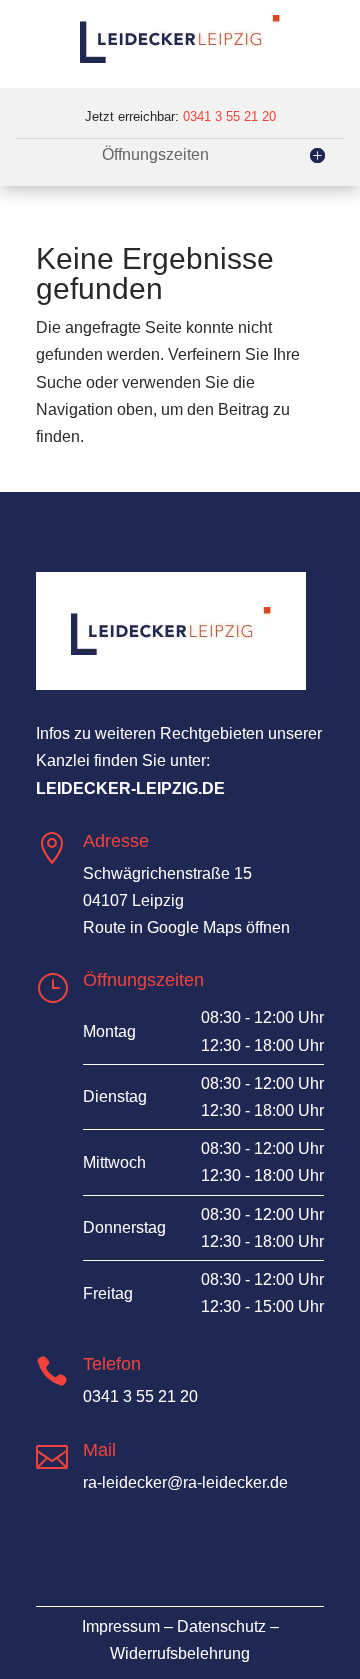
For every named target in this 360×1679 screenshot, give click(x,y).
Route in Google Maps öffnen (186, 927)
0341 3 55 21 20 (229, 116)
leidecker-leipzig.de (130, 788)
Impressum (121, 1626)
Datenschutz (221, 1626)
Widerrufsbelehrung (180, 1653)
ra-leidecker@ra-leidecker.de (185, 1482)
